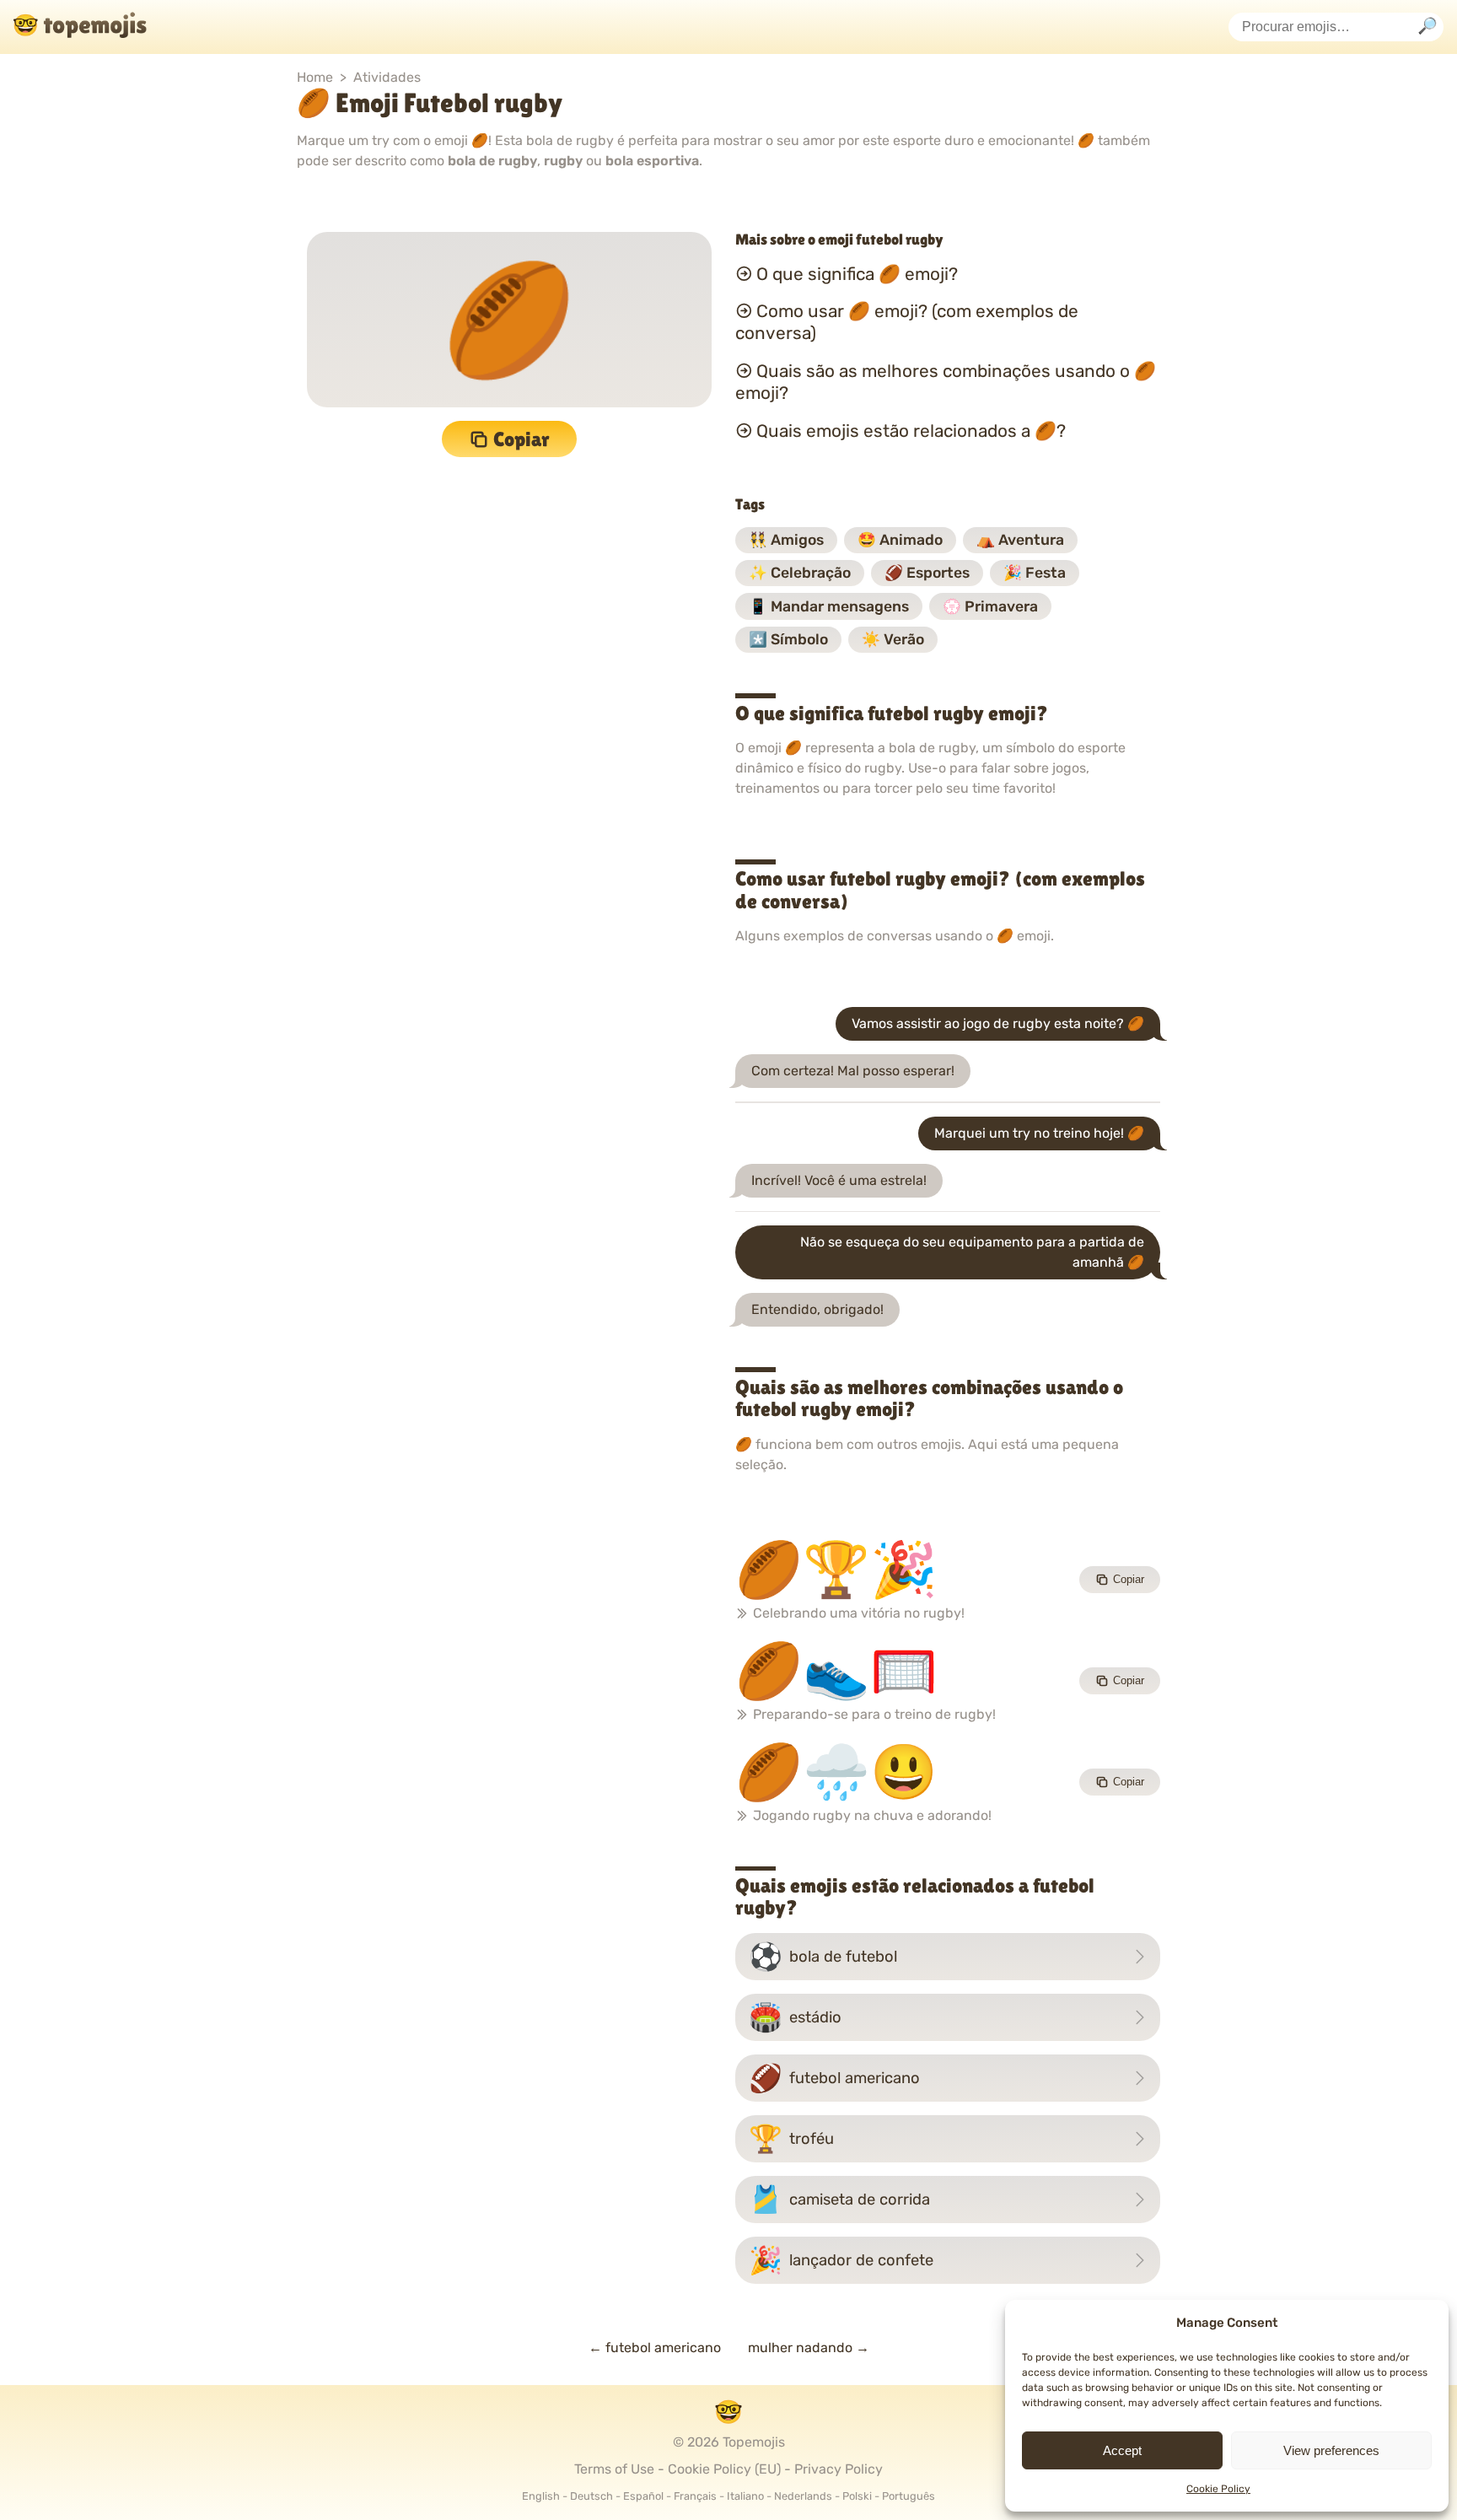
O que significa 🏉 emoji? (857, 273)
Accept (1122, 2450)
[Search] (1427, 27)
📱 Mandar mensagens (829, 606)
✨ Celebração (800, 573)
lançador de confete (841, 2260)
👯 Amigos (786, 540)
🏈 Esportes (927, 573)
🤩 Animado (900, 540)
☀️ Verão (893, 639)
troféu (791, 2139)
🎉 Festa (1035, 573)
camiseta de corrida (839, 2200)
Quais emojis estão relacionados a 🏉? (911, 431)
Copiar (522, 439)
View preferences (1331, 2450)
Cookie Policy (1218, 2489)
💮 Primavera (990, 606)
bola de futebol (823, 1957)
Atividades (387, 77)
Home (315, 77)
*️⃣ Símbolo (788, 639)
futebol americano (834, 2078)
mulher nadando (809, 2348)
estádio (795, 2017)
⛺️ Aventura (1020, 540)
